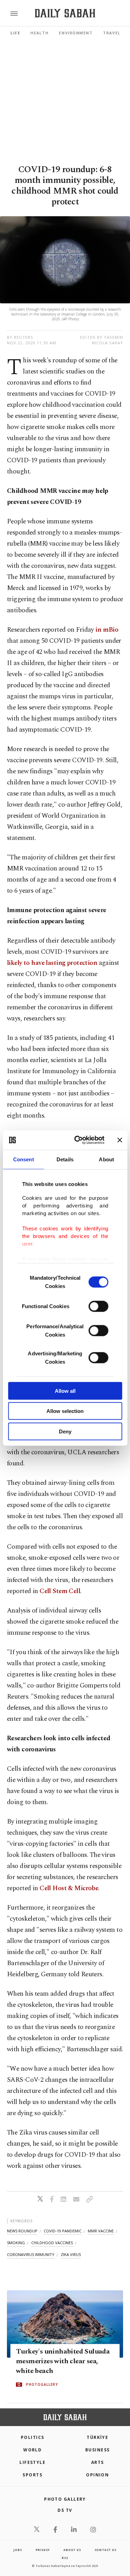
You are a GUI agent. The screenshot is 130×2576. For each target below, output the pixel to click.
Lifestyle (32, 2462)
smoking (16, 2243)
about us (72, 2550)
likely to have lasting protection (52, 963)
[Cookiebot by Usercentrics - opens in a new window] (77, 1140)
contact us (106, 2550)
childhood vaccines (52, 2243)
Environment (76, 33)
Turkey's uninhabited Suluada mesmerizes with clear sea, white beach (63, 2362)
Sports (32, 2475)
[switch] (98, 1306)
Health (40, 33)
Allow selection (65, 1411)
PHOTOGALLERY (42, 2385)
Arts (98, 2462)
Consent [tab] (24, 1159)
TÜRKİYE (97, 2437)
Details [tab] (65, 1159)
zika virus (71, 2254)
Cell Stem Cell (60, 1591)
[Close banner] (120, 1140)
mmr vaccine (101, 2231)
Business (98, 2450)
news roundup (22, 2231)
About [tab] (106, 1159)
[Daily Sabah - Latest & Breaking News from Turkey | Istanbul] (65, 13)
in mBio (107, 630)
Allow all (65, 1391)
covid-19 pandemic (63, 2231)
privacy (43, 2550)
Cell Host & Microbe (69, 1888)
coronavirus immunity (31, 2254)
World (32, 2450)
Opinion (97, 2475)
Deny (65, 1431)
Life (15, 33)
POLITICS (33, 2437)
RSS (65, 2558)
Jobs (18, 2550)
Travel (112, 33)
